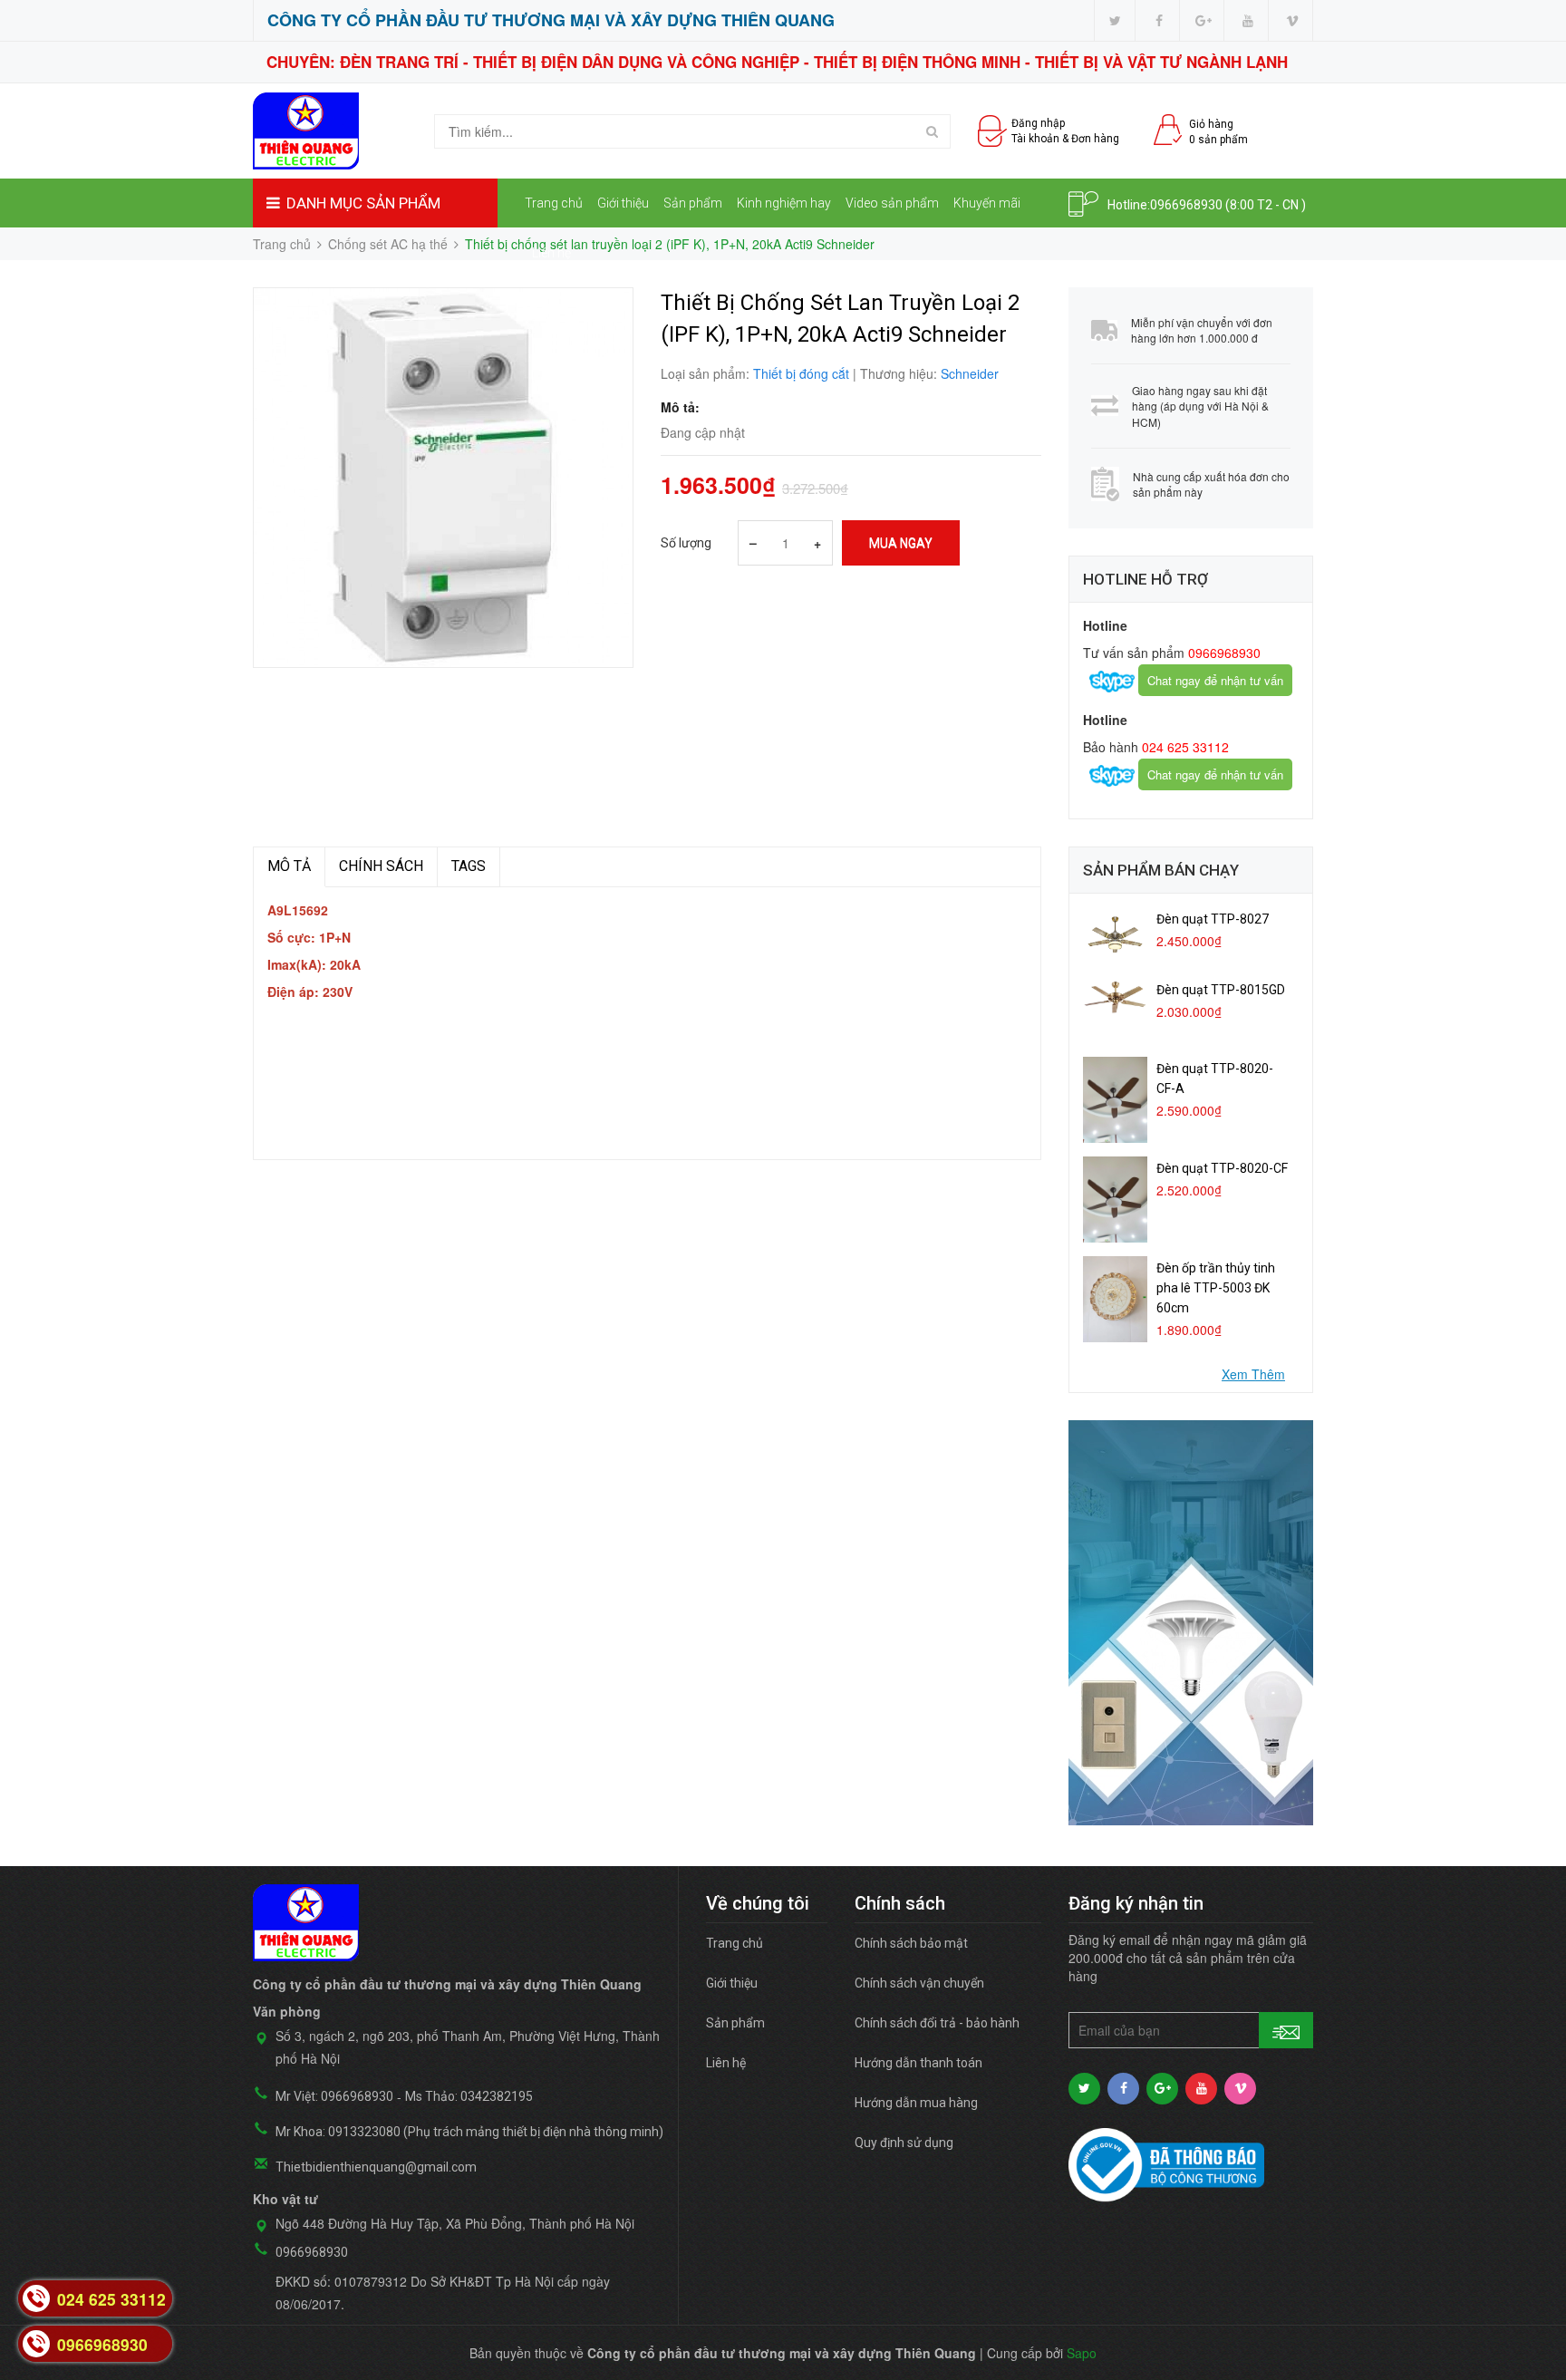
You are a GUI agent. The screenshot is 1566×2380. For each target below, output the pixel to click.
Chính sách (381, 866)
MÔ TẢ (289, 866)
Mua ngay (901, 543)
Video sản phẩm (892, 203)
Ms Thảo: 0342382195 (469, 2096)
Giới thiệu (623, 203)
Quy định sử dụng (904, 2143)
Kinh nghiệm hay (784, 203)
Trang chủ (554, 203)
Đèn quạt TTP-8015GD (1221, 990)
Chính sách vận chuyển (919, 1983)
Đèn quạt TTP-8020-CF (1222, 1168)
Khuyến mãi (987, 203)
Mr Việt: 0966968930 (334, 2096)
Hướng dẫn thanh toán (918, 2063)
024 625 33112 (1184, 747)
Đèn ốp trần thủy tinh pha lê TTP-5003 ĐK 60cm (1216, 1288)
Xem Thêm (1253, 1374)
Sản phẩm (693, 203)
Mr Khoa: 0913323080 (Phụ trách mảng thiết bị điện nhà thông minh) (469, 2132)
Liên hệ (551, 253)
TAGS (469, 866)
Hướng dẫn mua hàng (916, 2103)
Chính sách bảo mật (911, 1943)
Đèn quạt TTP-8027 (1213, 919)
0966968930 (1186, 205)
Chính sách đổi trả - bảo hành (937, 2023)
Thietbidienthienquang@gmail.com (376, 2167)
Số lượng (686, 543)
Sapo (1082, 2353)
